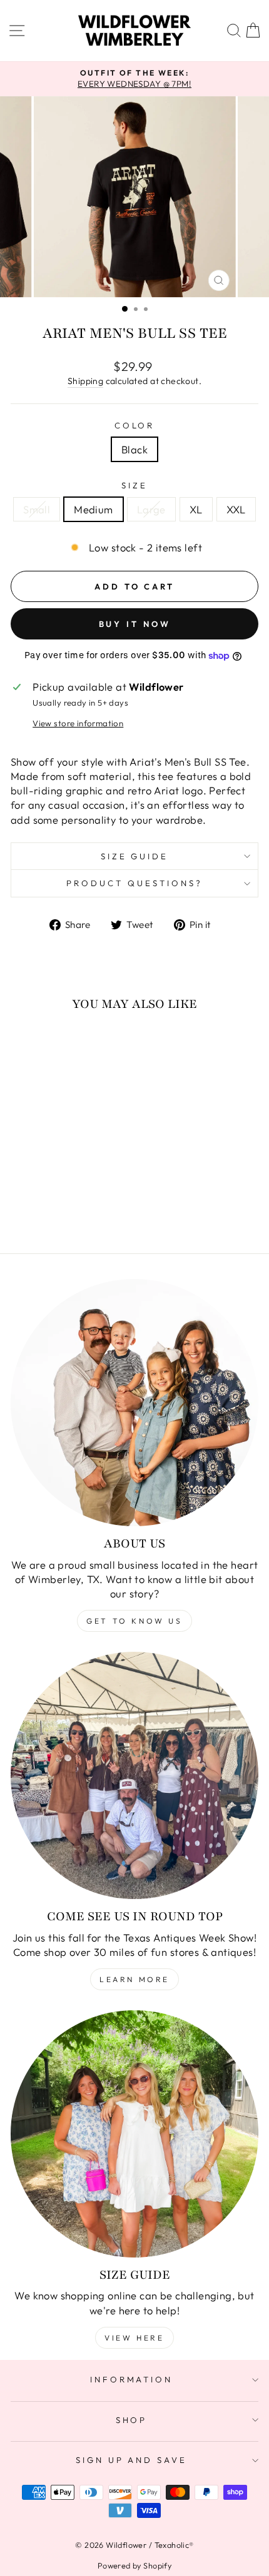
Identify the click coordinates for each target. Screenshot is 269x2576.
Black (134, 449)
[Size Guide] (134, 2134)
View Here (134, 2338)
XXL (236, 509)
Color (135, 425)
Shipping (85, 381)
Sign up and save (132, 2460)
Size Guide (135, 856)
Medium (93, 509)
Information (132, 2379)
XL (196, 509)
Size (134, 485)
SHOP (132, 2420)
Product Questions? (134, 883)
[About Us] (134, 1403)
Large (151, 509)
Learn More (134, 1979)
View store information (78, 723)
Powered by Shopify (134, 2565)
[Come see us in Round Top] (134, 1775)
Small (37, 509)
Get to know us (134, 1621)
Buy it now (135, 624)
